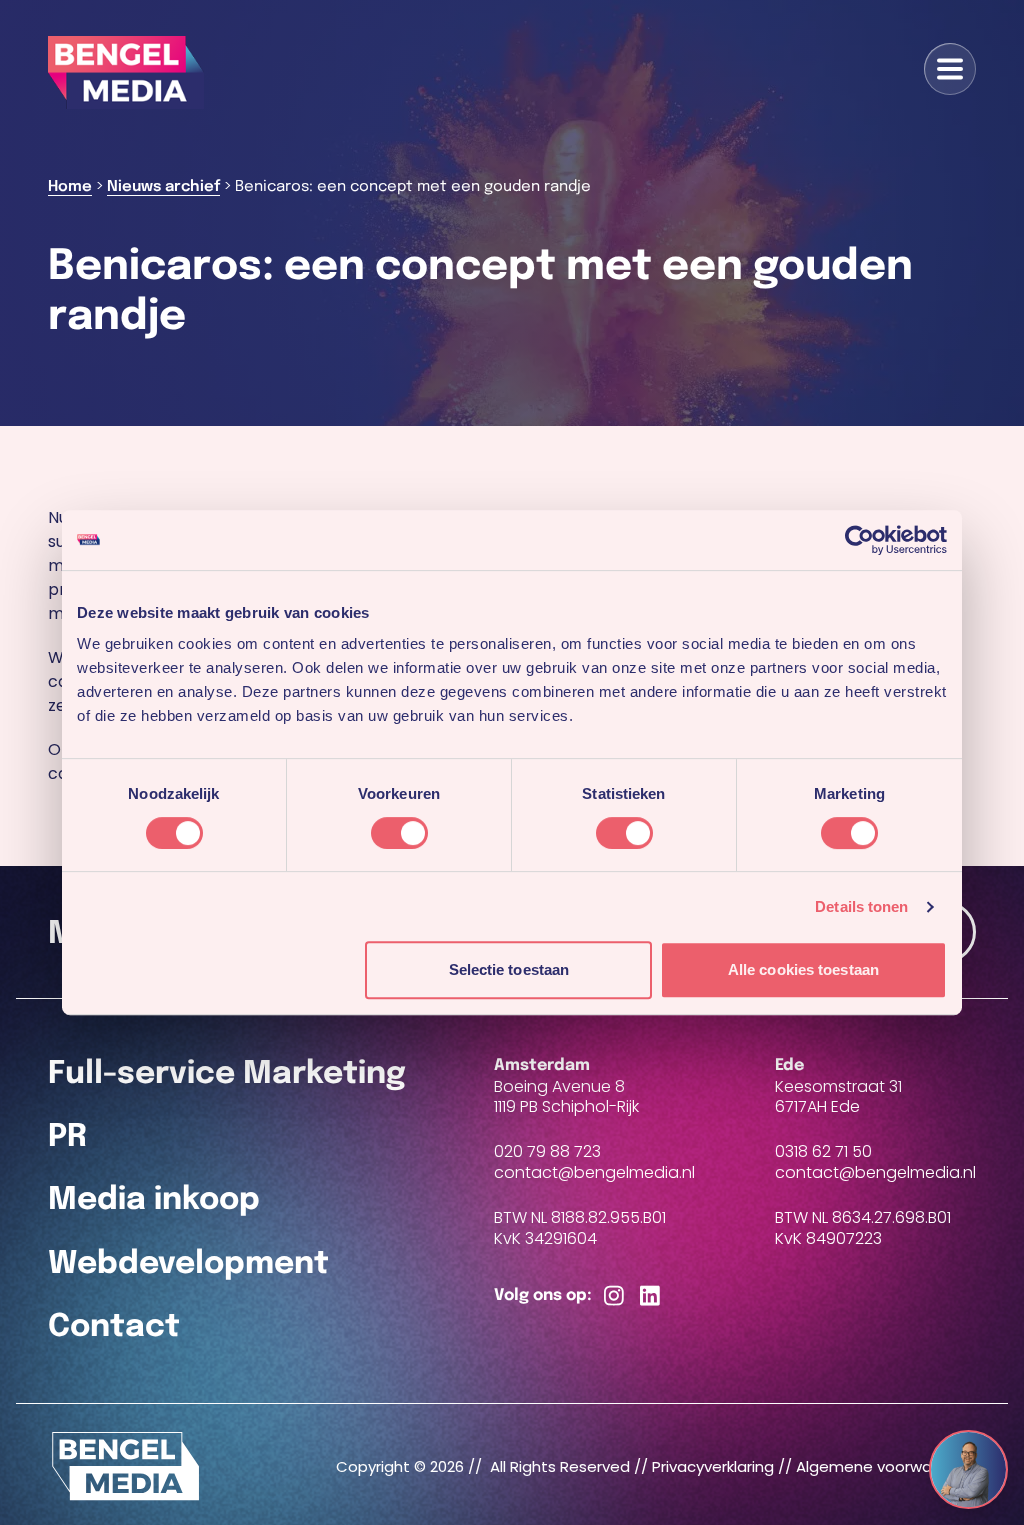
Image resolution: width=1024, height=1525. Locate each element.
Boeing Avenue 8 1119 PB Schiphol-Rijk (566, 1097)
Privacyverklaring (713, 1466)
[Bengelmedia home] (126, 1466)
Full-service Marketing (227, 1074)
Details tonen (861, 906)
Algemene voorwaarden (886, 1466)
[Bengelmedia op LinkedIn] (650, 1296)
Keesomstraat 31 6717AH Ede (838, 1097)
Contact (114, 1327)
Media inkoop (154, 1200)
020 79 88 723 (547, 1151)
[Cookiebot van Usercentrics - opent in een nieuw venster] (859, 540)
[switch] (399, 833)
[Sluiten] (988, 1452)
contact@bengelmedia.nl (594, 1173)
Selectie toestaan (509, 969)
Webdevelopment (188, 1264)
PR (67, 1137)
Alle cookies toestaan (803, 969)
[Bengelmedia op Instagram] (614, 1296)
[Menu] (950, 69)
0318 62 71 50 (823, 1151)
